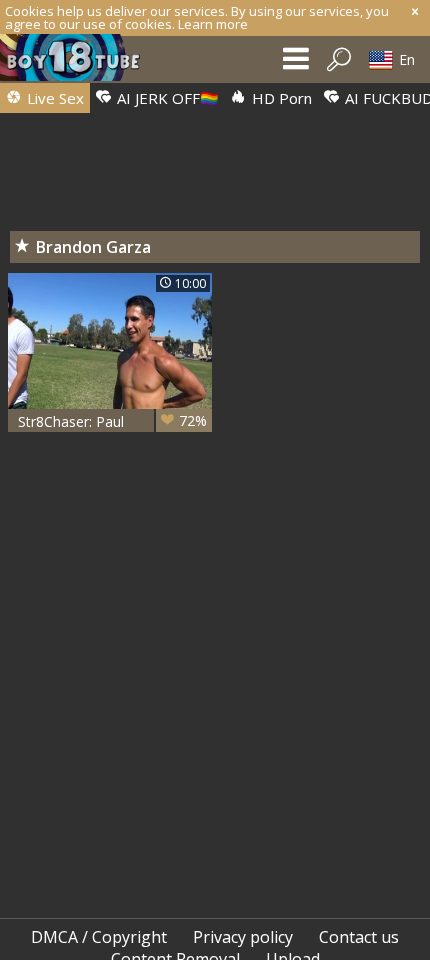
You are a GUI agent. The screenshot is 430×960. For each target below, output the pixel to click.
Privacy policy (243, 937)
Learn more (213, 24)
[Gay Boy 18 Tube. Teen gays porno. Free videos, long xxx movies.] (80, 62)
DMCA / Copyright (99, 937)
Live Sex (53, 98)
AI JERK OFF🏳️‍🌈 (166, 98)
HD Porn (280, 98)
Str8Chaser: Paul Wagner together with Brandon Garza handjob (112, 421)
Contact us (359, 937)
